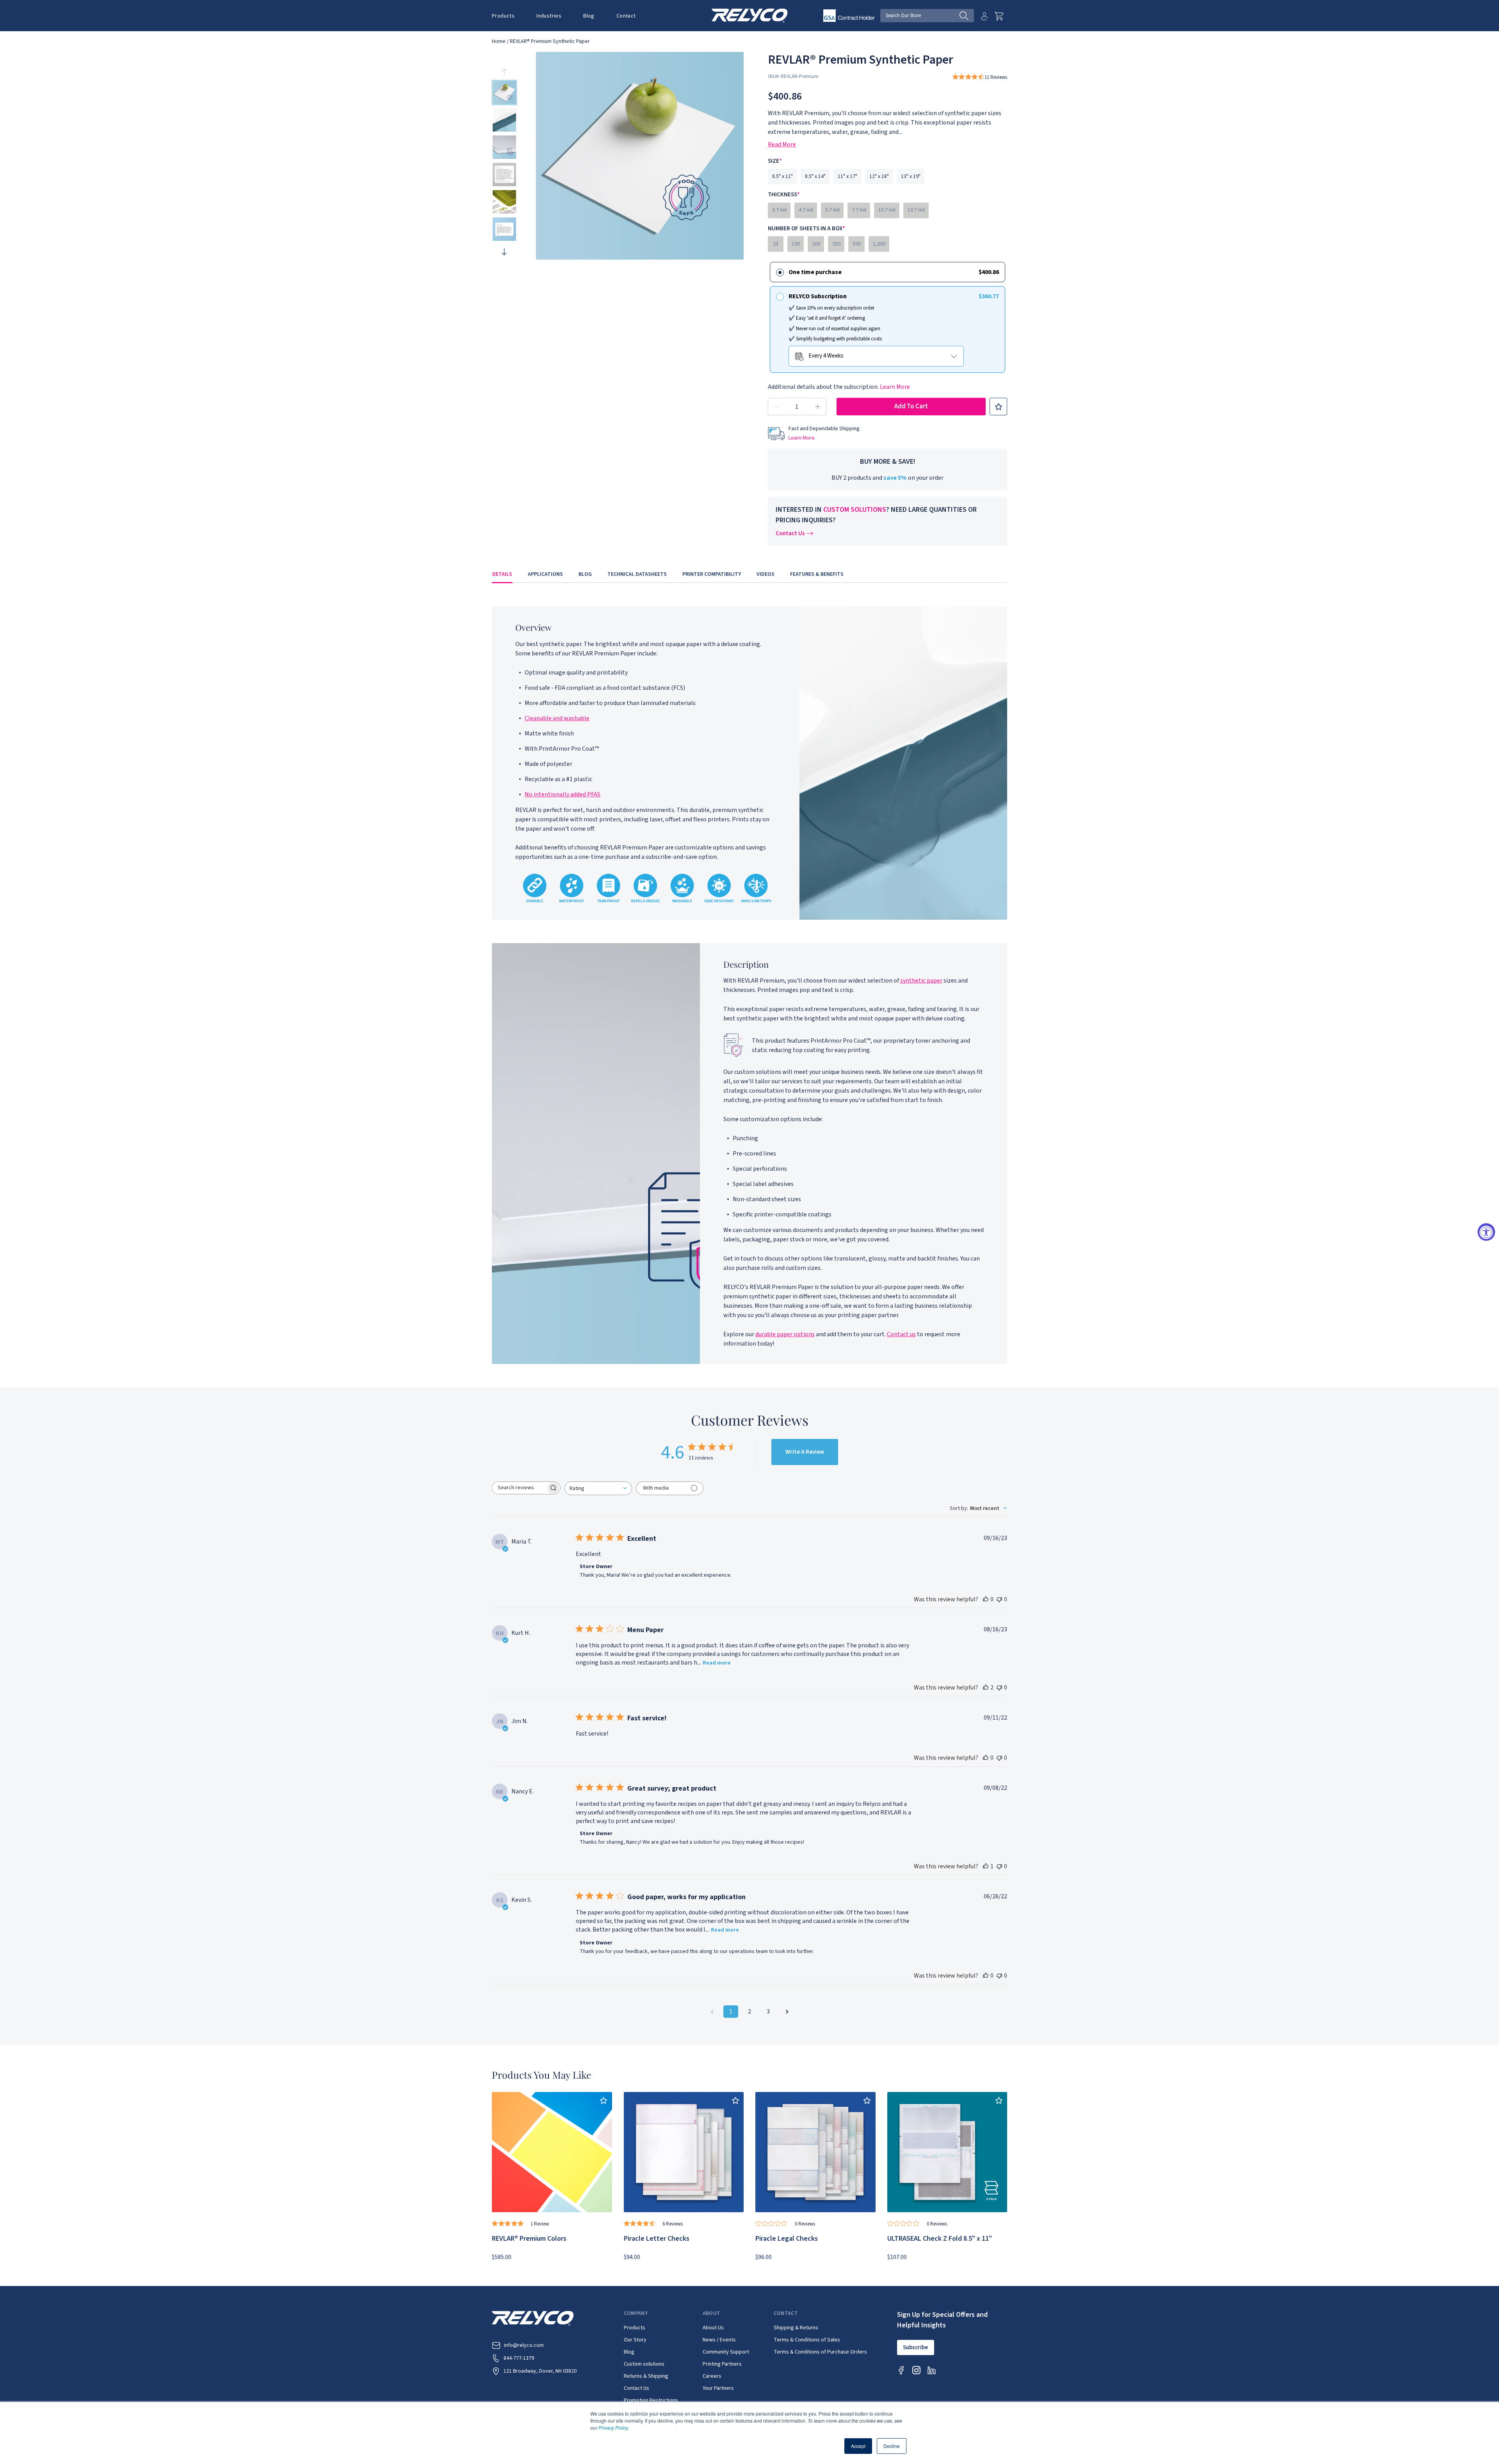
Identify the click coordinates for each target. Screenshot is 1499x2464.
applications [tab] (545, 574)
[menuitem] (509, 16)
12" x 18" (879, 176)
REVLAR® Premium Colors (529, 2239)
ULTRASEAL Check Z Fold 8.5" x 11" (940, 2239)
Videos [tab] (766, 574)
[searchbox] (519, 1488)
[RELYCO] (750, 15)
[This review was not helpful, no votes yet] (999, 1599)
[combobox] (598, 1488)
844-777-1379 (519, 2358)
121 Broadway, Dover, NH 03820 (540, 2371)
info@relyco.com (524, 2345)
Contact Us (790, 533)
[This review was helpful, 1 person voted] (986, 1866)
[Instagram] (916, 2370)
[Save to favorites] (998, 407)
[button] (503, 16)
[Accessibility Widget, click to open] (1486, 1232)
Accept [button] (858, 2446)
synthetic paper (921, 981)
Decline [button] (892, 2446)
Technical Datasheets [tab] (637, 574)
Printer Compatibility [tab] (712, 574)
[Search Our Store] (967, 16)
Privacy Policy (613, 2428)
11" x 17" (847, 176)
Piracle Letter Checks (657, 2239)
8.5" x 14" (815, 176)
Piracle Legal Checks (787, 2239)
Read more (717, 1663)
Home (499, 41)
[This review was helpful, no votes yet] (986, 1599)
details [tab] (502, 574)
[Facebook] (901, 2370)
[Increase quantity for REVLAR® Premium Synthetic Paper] (818, 407)
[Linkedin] (932, 2370)
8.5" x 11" (782, 176)
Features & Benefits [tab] (817, 574)
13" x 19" (911, 176)
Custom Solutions (855, 510)
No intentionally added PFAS (563, 794)
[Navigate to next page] (787, 2012)
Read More (782, 144)
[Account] (984, 16)
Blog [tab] (585, 574)
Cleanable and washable (557, 718)
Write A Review (805, 1452)
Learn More (895, 387)
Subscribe (915, 2347)
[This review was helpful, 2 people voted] (986, 1688)
